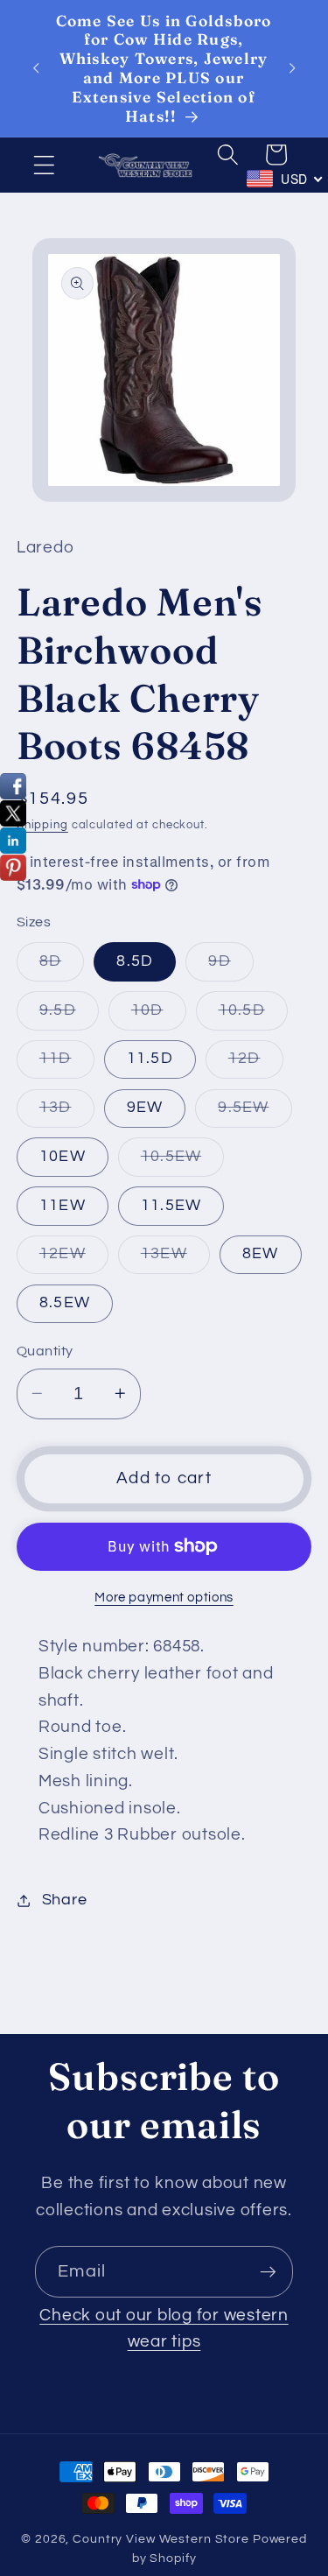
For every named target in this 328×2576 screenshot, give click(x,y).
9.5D (69, 1016)
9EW (145, 1108)
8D (62, 967)
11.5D (150, 1059)
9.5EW (255, 1113)
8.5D (135, 961)
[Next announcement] (292, 68)
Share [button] (65, 1900)
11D (67, 1064)
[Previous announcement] (36, 68)
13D (67, 1113)
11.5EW (171, 1206)
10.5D (253, 1016)
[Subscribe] (268, 2271)
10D (159, 1016)
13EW (175, 1260)
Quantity (45, 1351)
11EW (63, 1206)
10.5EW (183, 1162)
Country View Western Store (161, 2539)
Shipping (42, 825)
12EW (74, 1260)
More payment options (164, 1598)
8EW (261, 1254)
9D (231, 967)
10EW (63, 1157)
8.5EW (65, 1303)
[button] (44, 165)
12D (256, 1064)
